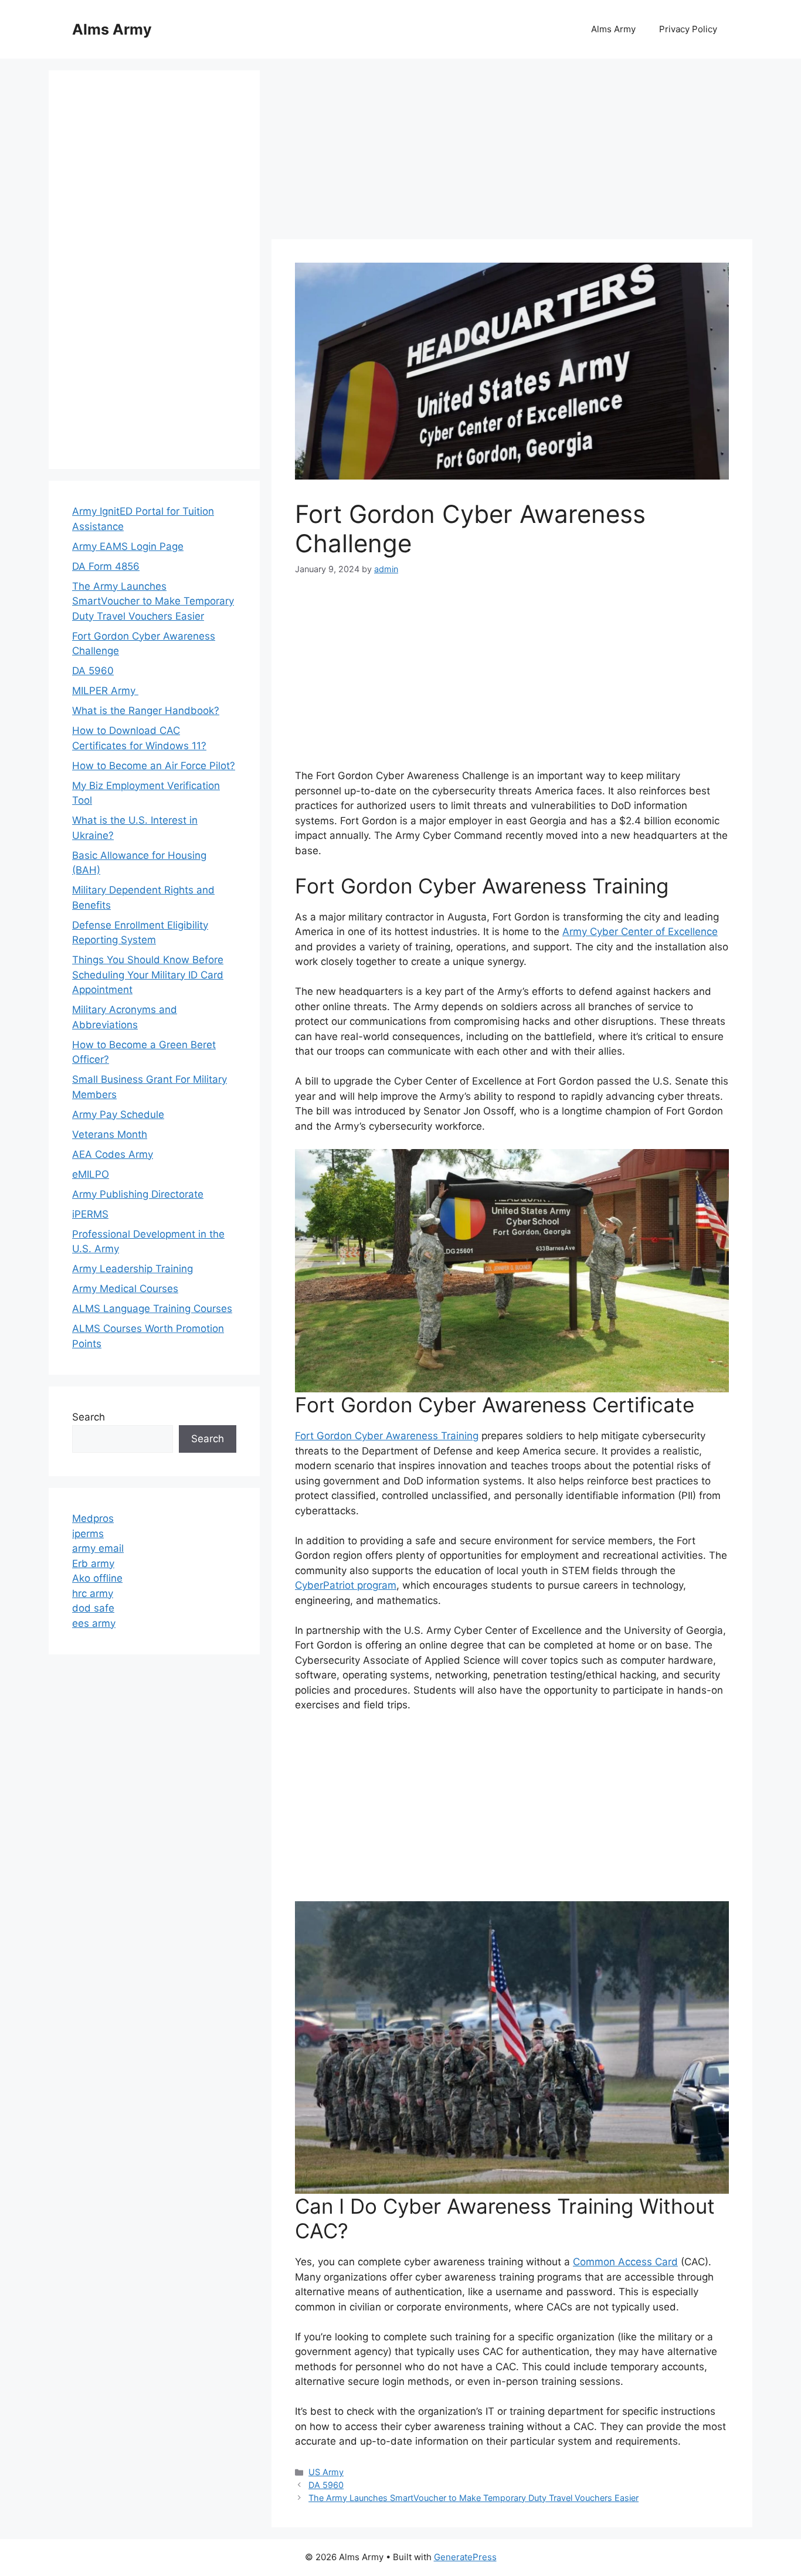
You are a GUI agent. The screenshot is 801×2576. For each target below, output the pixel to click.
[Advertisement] (512, 152)
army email (98, 1548)
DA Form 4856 (106, 566)
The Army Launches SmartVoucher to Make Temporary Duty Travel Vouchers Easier (474, 2498)
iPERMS (90, 1214)
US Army (326, 2472)
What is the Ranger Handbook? (146, 711)
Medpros (93, 1518)
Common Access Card (625, 2262)
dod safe (93, 1608)
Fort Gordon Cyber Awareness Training (387, 1436)
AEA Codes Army (113, 1154)
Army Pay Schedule (118, 1114)
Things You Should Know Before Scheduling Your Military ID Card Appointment (148, 975)
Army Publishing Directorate (138, 1194)
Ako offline (97, 1578)
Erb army (93, 1564)
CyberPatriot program (346, 1585)
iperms (88, 1534)
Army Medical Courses (125, 1289)
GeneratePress (465, 2557)
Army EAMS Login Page (128, 546)
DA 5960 (326, 2485)
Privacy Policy (688, 29)
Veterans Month (110, 1134)
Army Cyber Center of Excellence (640, 932)
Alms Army (112, 29)
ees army (94, 1623)
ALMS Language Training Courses (152, 1309)
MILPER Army (105, 691)
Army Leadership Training (133, 1269)
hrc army (93, 1593)
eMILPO (91, 1174)
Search (89, 1417)
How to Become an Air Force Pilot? (154, 766)
